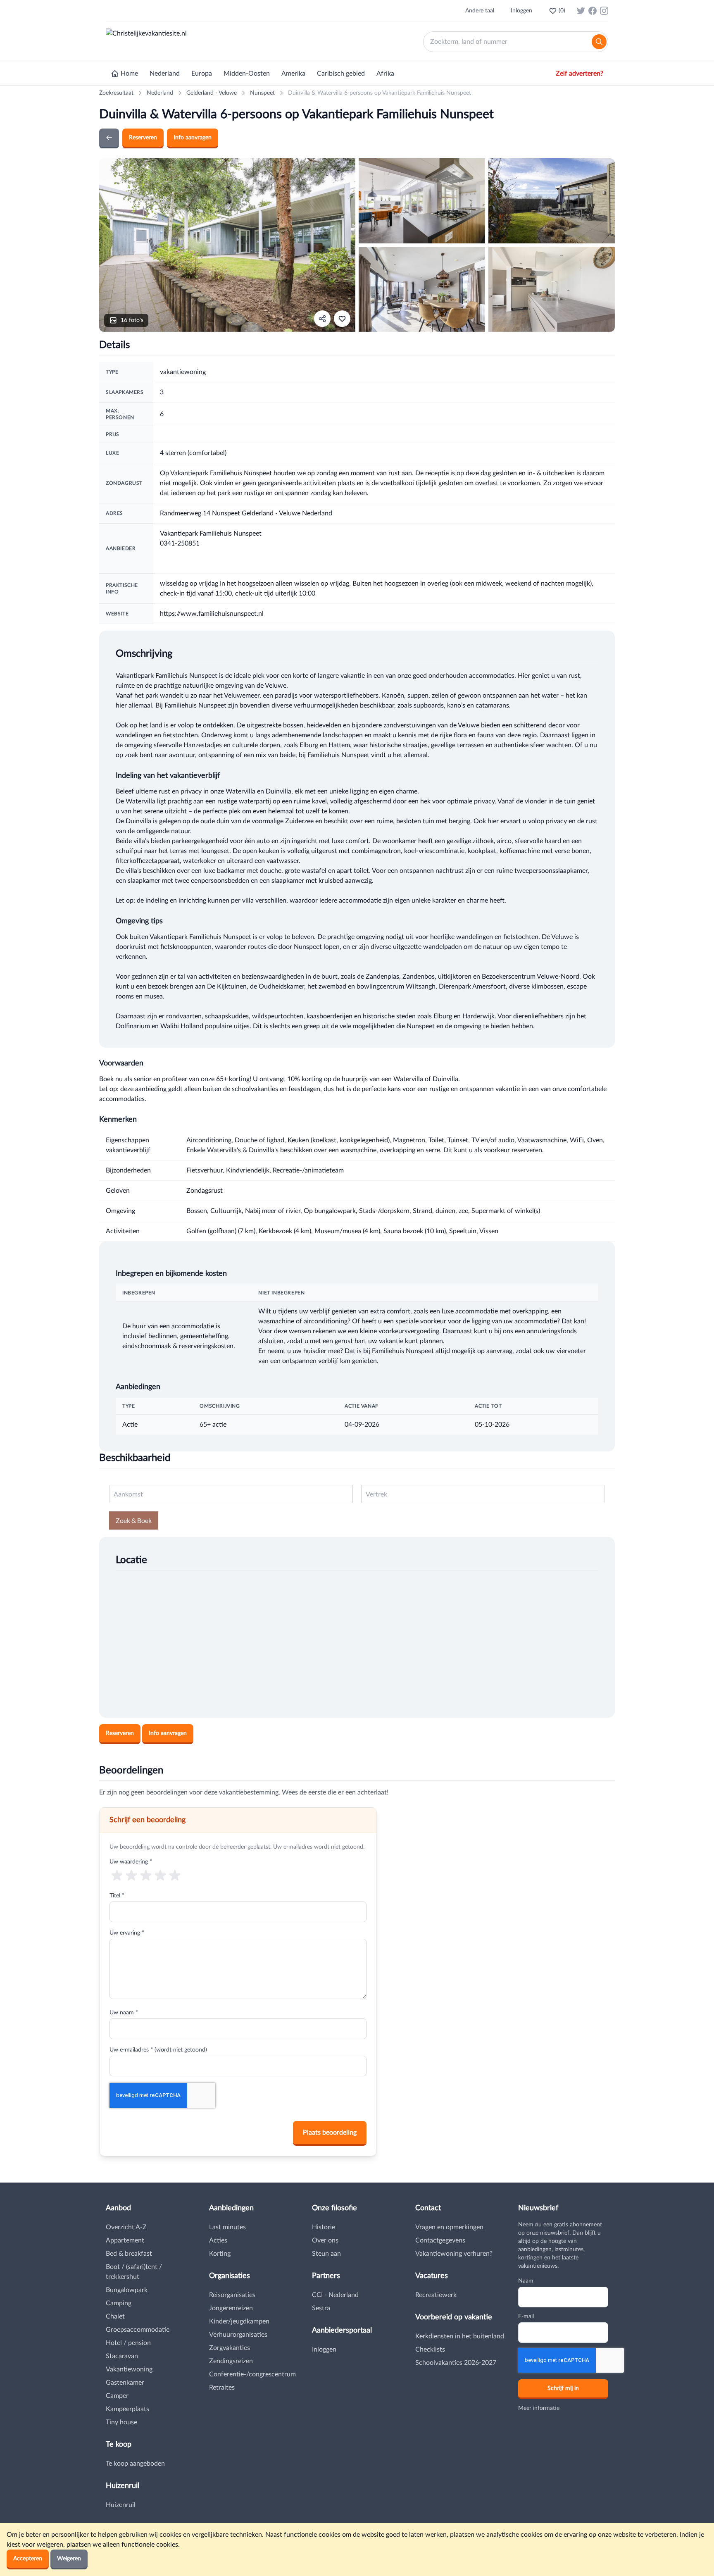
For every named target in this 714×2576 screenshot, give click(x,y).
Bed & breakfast (129, 2254)
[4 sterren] (161, 1875)
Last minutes (227, 2227)
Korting (220, 2254)
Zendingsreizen (231, 2361)
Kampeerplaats (127, 2409)
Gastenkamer (125, 2383)
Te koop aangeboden (135, 2464)
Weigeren (69, 2559)
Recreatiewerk (436, 2295)
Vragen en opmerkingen (449, 2227)
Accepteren (28, 2559)
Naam (526, 2281)
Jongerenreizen (231, 2308)
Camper (117, 2396)
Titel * (117, 1896)
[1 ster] (117, 1875)
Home (129, 74)
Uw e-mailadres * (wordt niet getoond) (158, 2050)
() (562, 11)
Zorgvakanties (230, 2348)
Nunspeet (262, 93)
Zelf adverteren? (580, 74)
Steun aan (326, 2254)
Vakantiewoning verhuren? (454, 2254)
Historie (324, 2227)
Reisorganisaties (232, 2295)
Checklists (430, 2350)
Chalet (115, 2316)
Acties (218, 2240)
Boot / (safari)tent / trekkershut (134, 2272)
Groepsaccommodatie (138, 2330)
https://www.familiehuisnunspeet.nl (212, 614)
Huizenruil (121, 2505)
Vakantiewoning (129, 2369)
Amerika (293, 74)
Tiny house (121, 2422)
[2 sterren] (131, 1875)
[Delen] (322, 319)
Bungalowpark (127, 2290)
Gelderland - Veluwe (212, 93)
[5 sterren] (175, 1875)
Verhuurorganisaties (238, 2335)
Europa (202, 74)
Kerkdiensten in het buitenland (460, 2336)
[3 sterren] (146, 1875)
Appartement (125, 2240)
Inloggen (521, 11)
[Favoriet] (342, 319)
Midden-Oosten (247, 74)
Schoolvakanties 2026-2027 (456, 2363)
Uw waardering (131, 1862)
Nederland (165, 74)
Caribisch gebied (341, 74)
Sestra (321, 2308)
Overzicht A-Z (126, 2227)
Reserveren (143, 138)
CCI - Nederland (335, 2295)
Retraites (222, 2388)
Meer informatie (539, 2408)
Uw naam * (124, 2013)
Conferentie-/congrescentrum (252, 2374)
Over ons (325, 2240)
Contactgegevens (440, 2240)
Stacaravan (122, 2356)
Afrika (385, 74)
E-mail (526, 2316)
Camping (119, 2303)
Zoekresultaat (116, 93)
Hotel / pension (128, 2343)
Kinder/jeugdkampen (239, 2321)
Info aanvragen (193, 138)
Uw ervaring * (127, 1933)
